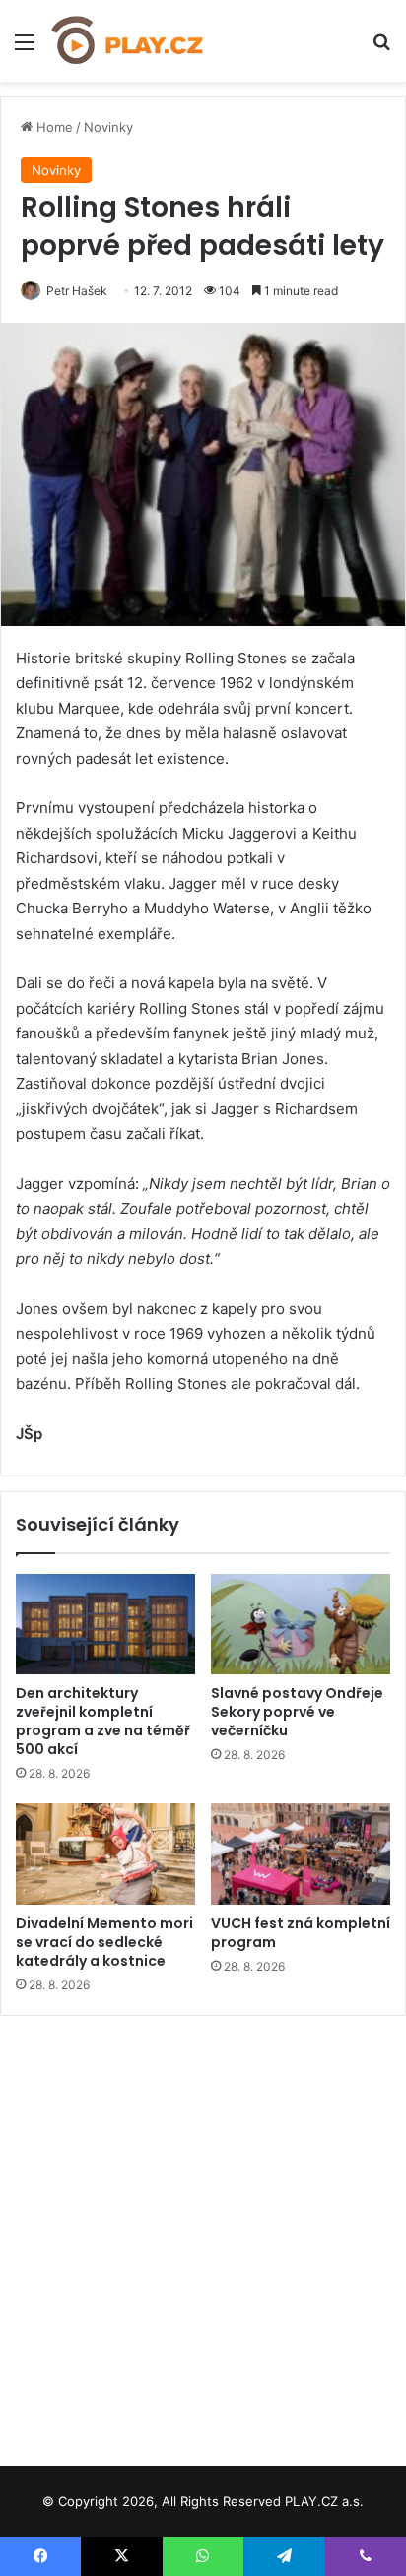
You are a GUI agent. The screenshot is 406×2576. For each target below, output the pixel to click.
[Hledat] (381, 49)
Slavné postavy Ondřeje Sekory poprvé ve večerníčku (297, 1712)
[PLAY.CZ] (128, 41)
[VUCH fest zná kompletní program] (301, 1854)
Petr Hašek (77, 291)
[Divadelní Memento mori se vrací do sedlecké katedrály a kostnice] (105, 1854)
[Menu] (25, 49)
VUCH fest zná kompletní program (301, 1933)
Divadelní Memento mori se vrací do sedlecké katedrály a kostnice (104, 1942)
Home (53, 127)
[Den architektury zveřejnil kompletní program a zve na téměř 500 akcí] (105, 1625)
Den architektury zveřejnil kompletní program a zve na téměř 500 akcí (103, 1721)
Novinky (108, 127)
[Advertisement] (203, 2233)
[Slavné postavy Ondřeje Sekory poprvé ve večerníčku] (301, 1625)
